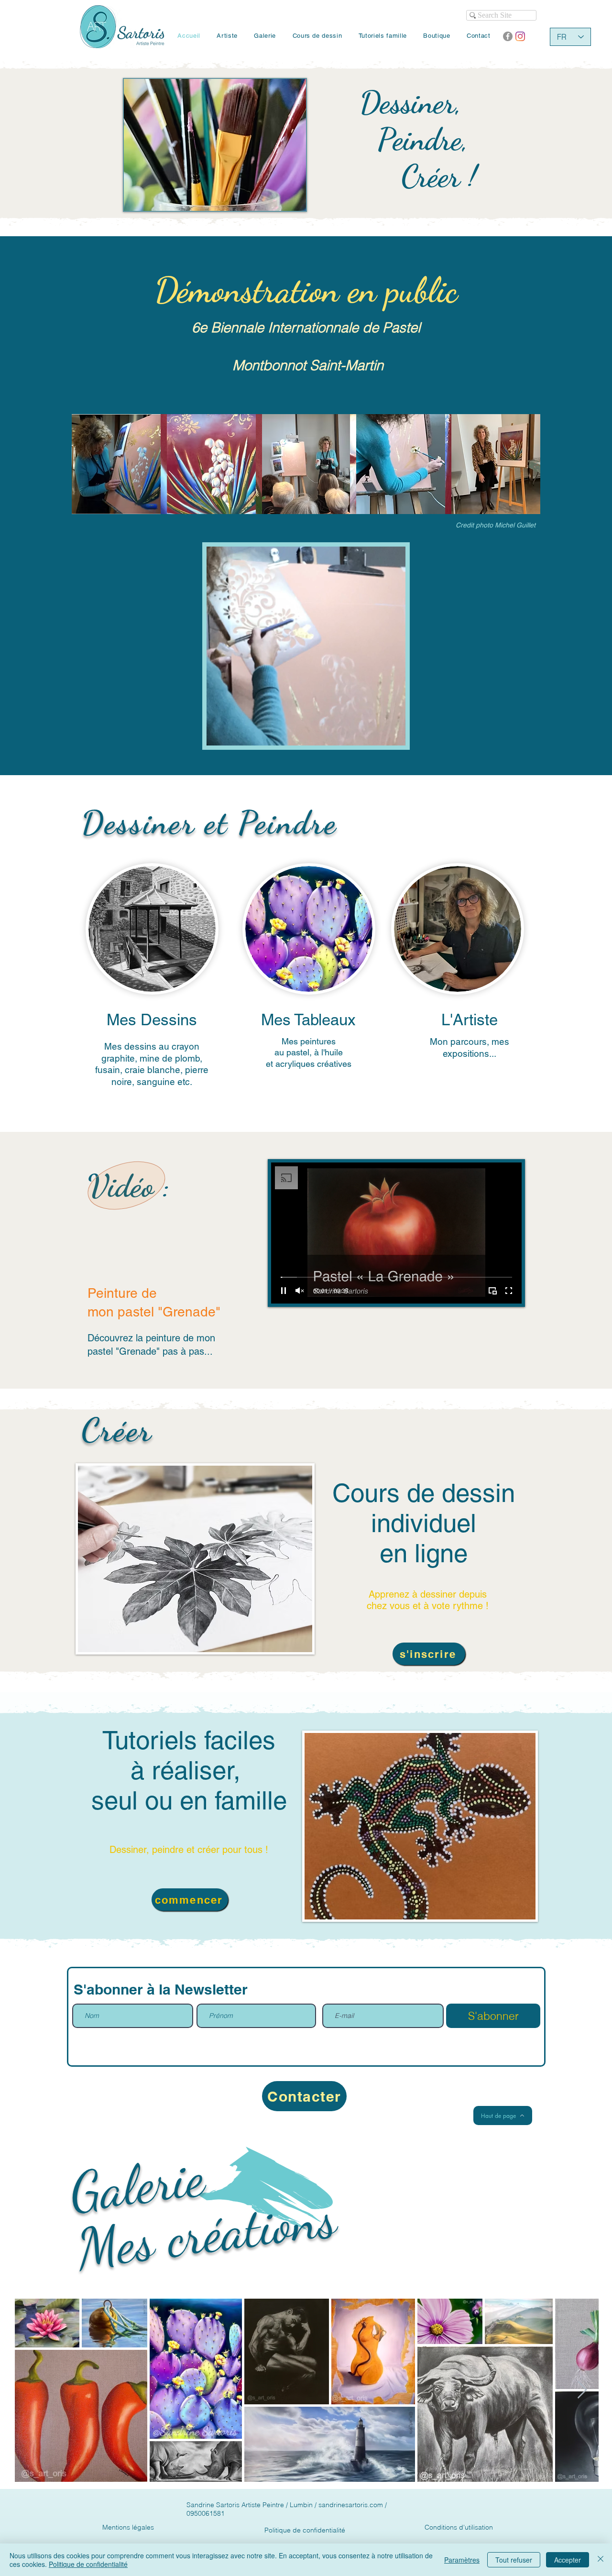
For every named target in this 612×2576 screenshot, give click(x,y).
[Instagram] (520, 36)
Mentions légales (128, 2527)
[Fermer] (601, 2560)
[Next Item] (582, 2390)
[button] (393, 735)
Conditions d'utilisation (459, 2527)
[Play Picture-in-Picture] (492, 1291)
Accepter (568, 2560)
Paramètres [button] (462, 2560)
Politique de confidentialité (305, 2530)
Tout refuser (514, 2560)
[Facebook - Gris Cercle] (508, 36)
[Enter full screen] (509, 1291)
